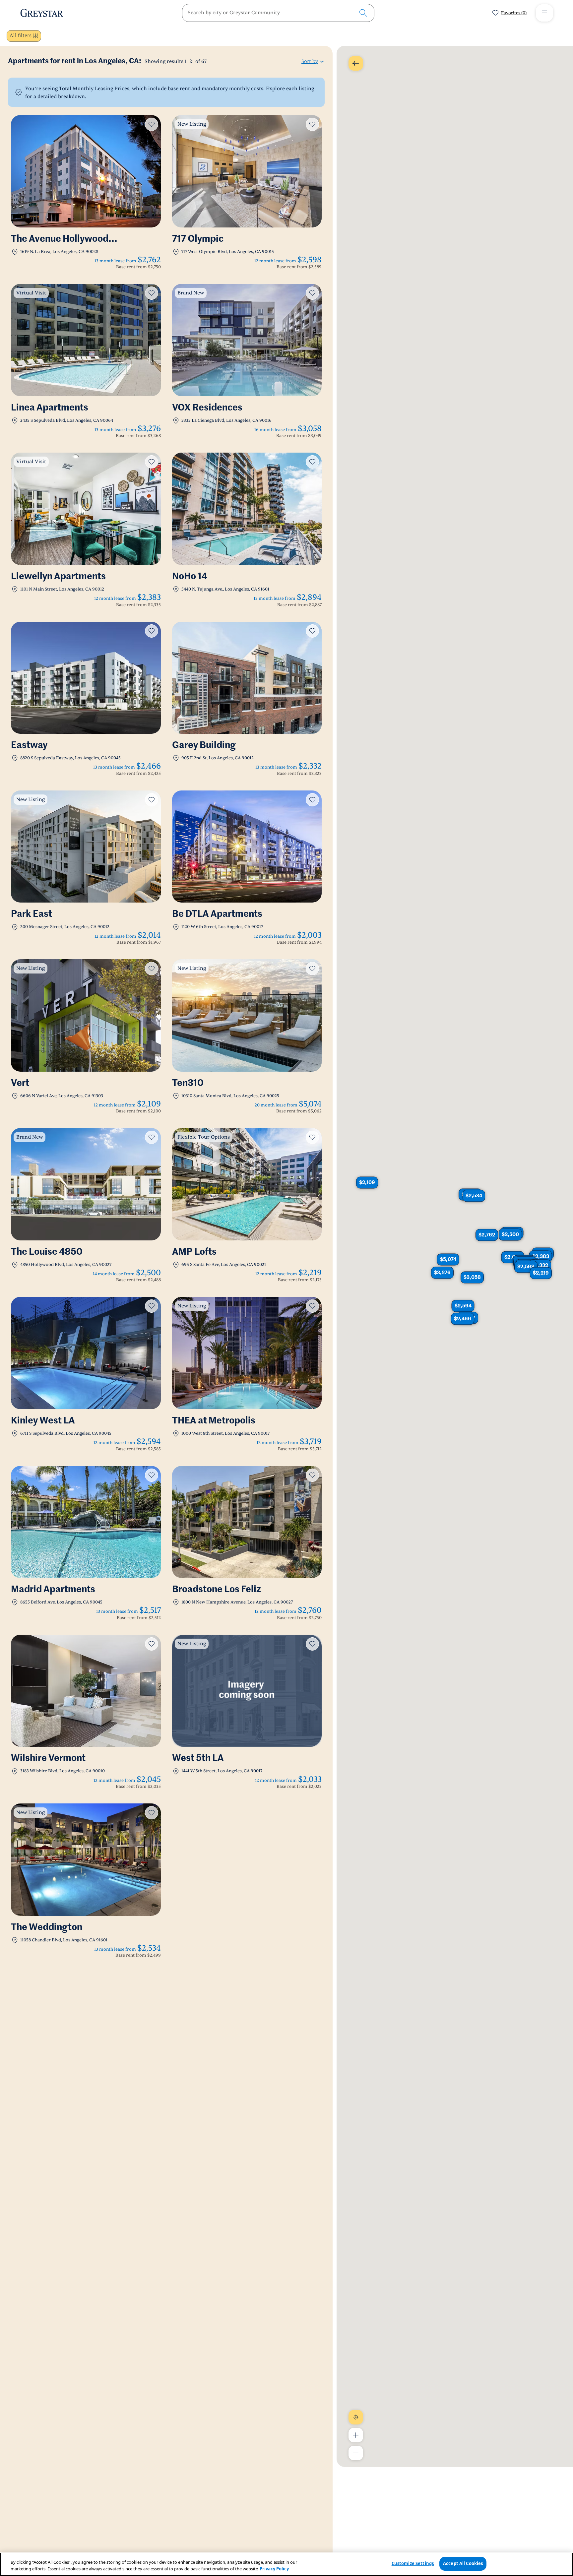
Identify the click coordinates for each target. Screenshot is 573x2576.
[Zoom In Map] (356, 2435)
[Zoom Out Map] (356, 2453)
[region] (286, 2564)
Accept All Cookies (463, 2563)
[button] (367, 1182)
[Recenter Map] (356, 2417)
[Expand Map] (356, 63)
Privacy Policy (274, 2569)
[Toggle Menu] (544, 13)
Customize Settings (413, 2563)
